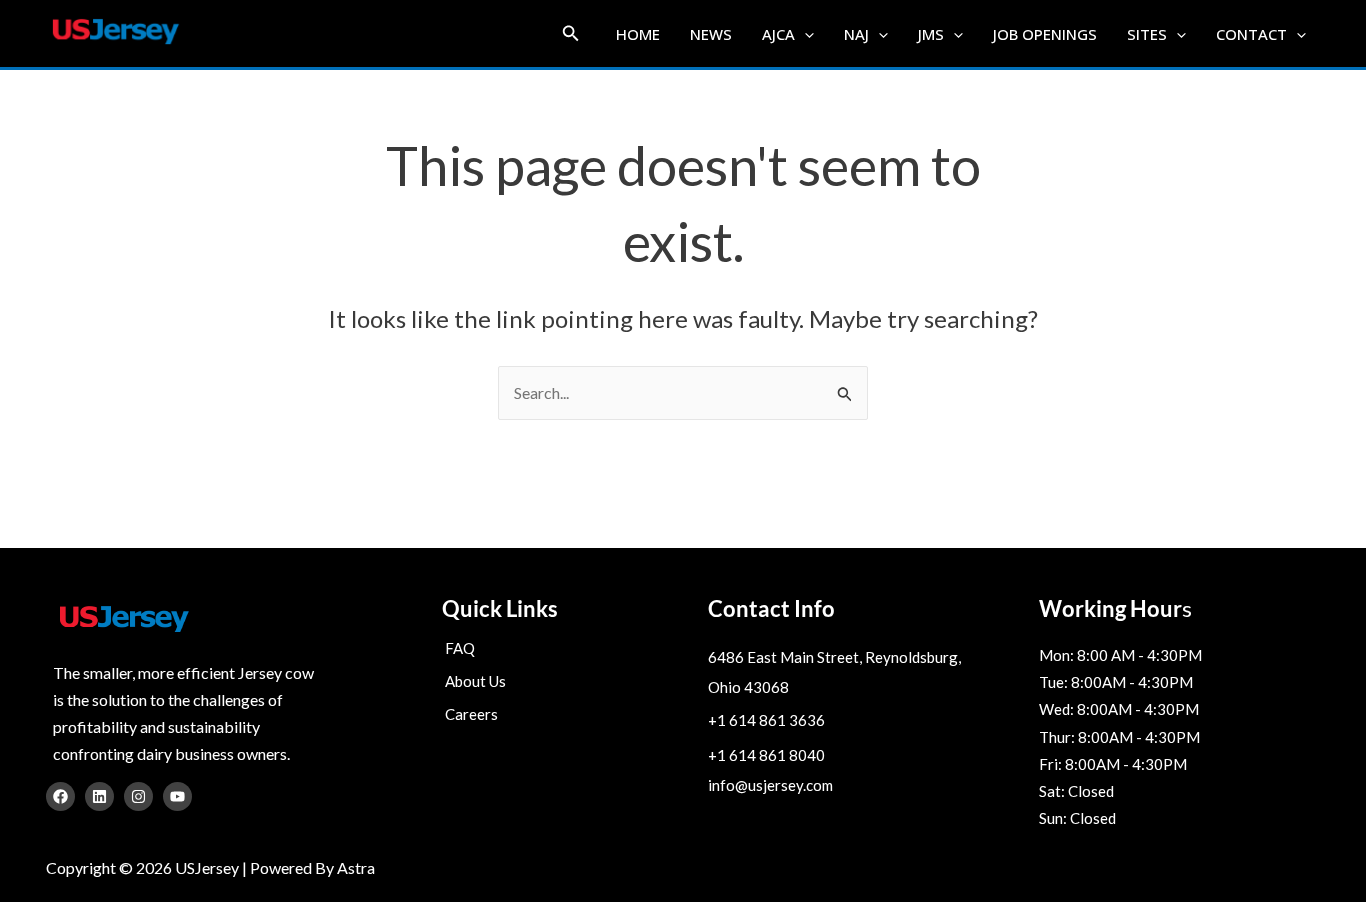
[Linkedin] (99, 796)
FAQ (460, 648)
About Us (475, 681)
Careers (471, 714)
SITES (1147, 34)
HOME (638, 34)
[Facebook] (60, 796)
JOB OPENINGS (1045, 34)
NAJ (856, 34)
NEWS (711, 34)
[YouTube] (177, 796)
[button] (571, 33)
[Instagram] (138, 796)
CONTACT (1251, 34)
